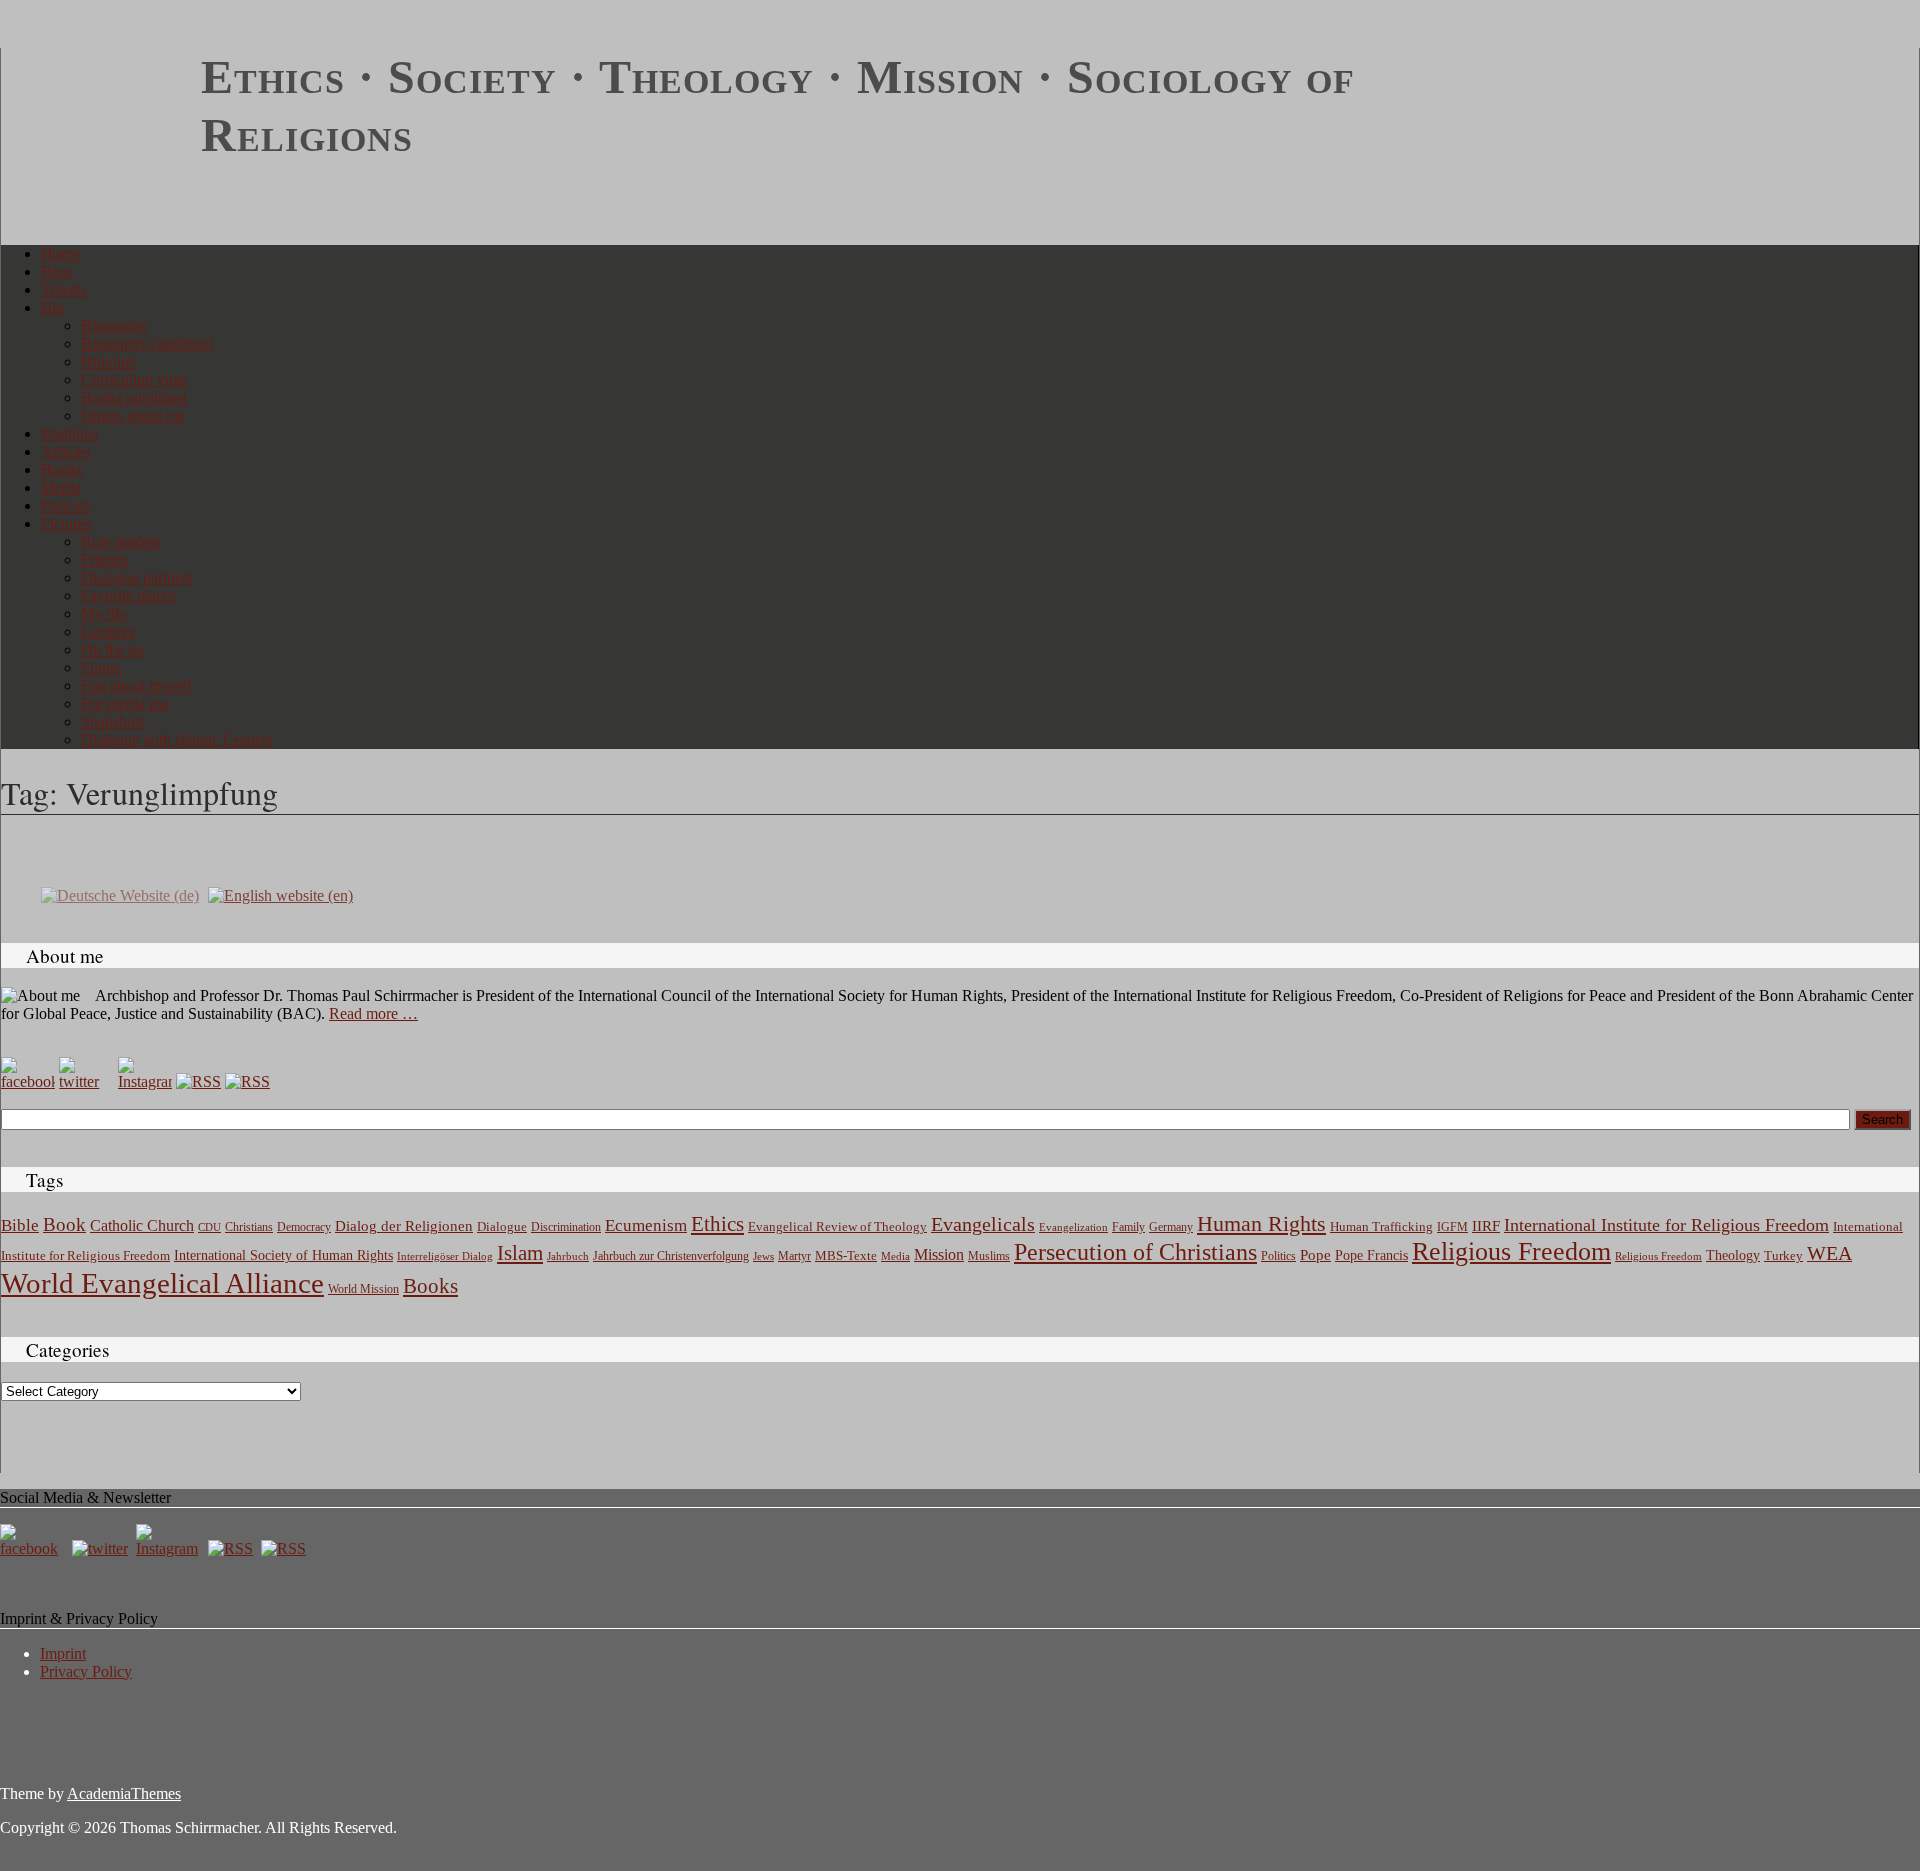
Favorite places (128, 595)
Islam (520, 1253)
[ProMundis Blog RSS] (247, 1081)
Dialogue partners (137, 577)
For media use (125, 703)
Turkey (1783, 1255)
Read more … (373, 1013)
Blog (56, 271)
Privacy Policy (86, 1671)
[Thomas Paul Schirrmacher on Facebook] (28, 1081)
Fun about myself (136, 685)
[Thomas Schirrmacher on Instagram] (145, 1081)
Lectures (108, 631)
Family (1128, 1227)
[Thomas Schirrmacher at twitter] (102, 1548)
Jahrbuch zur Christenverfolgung (671, 1256)
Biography (114, 325)
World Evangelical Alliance (162, 1283)
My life (104, 613)
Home (60, 253)
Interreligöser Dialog (445, 1256)
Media (61, 487)
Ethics (717, 1224)
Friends (104, 559)
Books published (134, 397)
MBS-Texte (846, 1255)
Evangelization (1073, 1227)
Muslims (989, 1256)
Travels (64, 289)
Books (61, 469)
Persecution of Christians (1135, 1252)
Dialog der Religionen (404, 1226)
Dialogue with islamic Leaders (177, 739)
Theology (1733, 1255)
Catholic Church (142, 1226)
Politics (1278, 1256)
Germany (1171, 1227)
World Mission (363, 1289)
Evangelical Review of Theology (837, 1227)
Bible (20, 1225)
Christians (249, 1227)
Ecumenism (646, 1225)
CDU (209, 1227)
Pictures (66, 523)
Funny (101, 667)
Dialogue (502, 1226)
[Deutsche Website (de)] (120, 894)
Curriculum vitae (134, 379)
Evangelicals (983, 1224)
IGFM (1452, 1227)
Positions (69, 433)
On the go (112, 649)
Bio (52, 307)
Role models (120, 541)
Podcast (65, 505)
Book (64, 1224)
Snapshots (113, 721)
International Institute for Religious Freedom (1666, 1225)
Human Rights (1261, 1223)
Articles (65, 451)
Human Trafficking (1381, 1227)
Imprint (63, 1653)
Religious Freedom (1511, 1251)
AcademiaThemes (124, 1793)
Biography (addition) (147, 343)
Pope (1315, 1255)
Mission (939, 1254)
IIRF (1486, 1226)
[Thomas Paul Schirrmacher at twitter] (86, 1081)
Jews (763, 1256)
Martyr (794, 1256)
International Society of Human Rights (283, 1255)
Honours (108, 361)
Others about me (133, 415)
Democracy (304, 1227)
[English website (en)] (280, 894)
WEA (1829, 1253)
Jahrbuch (568, 1256)
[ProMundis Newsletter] (198, 1081)
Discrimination (566, 1227)
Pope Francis (1371, 1255)
